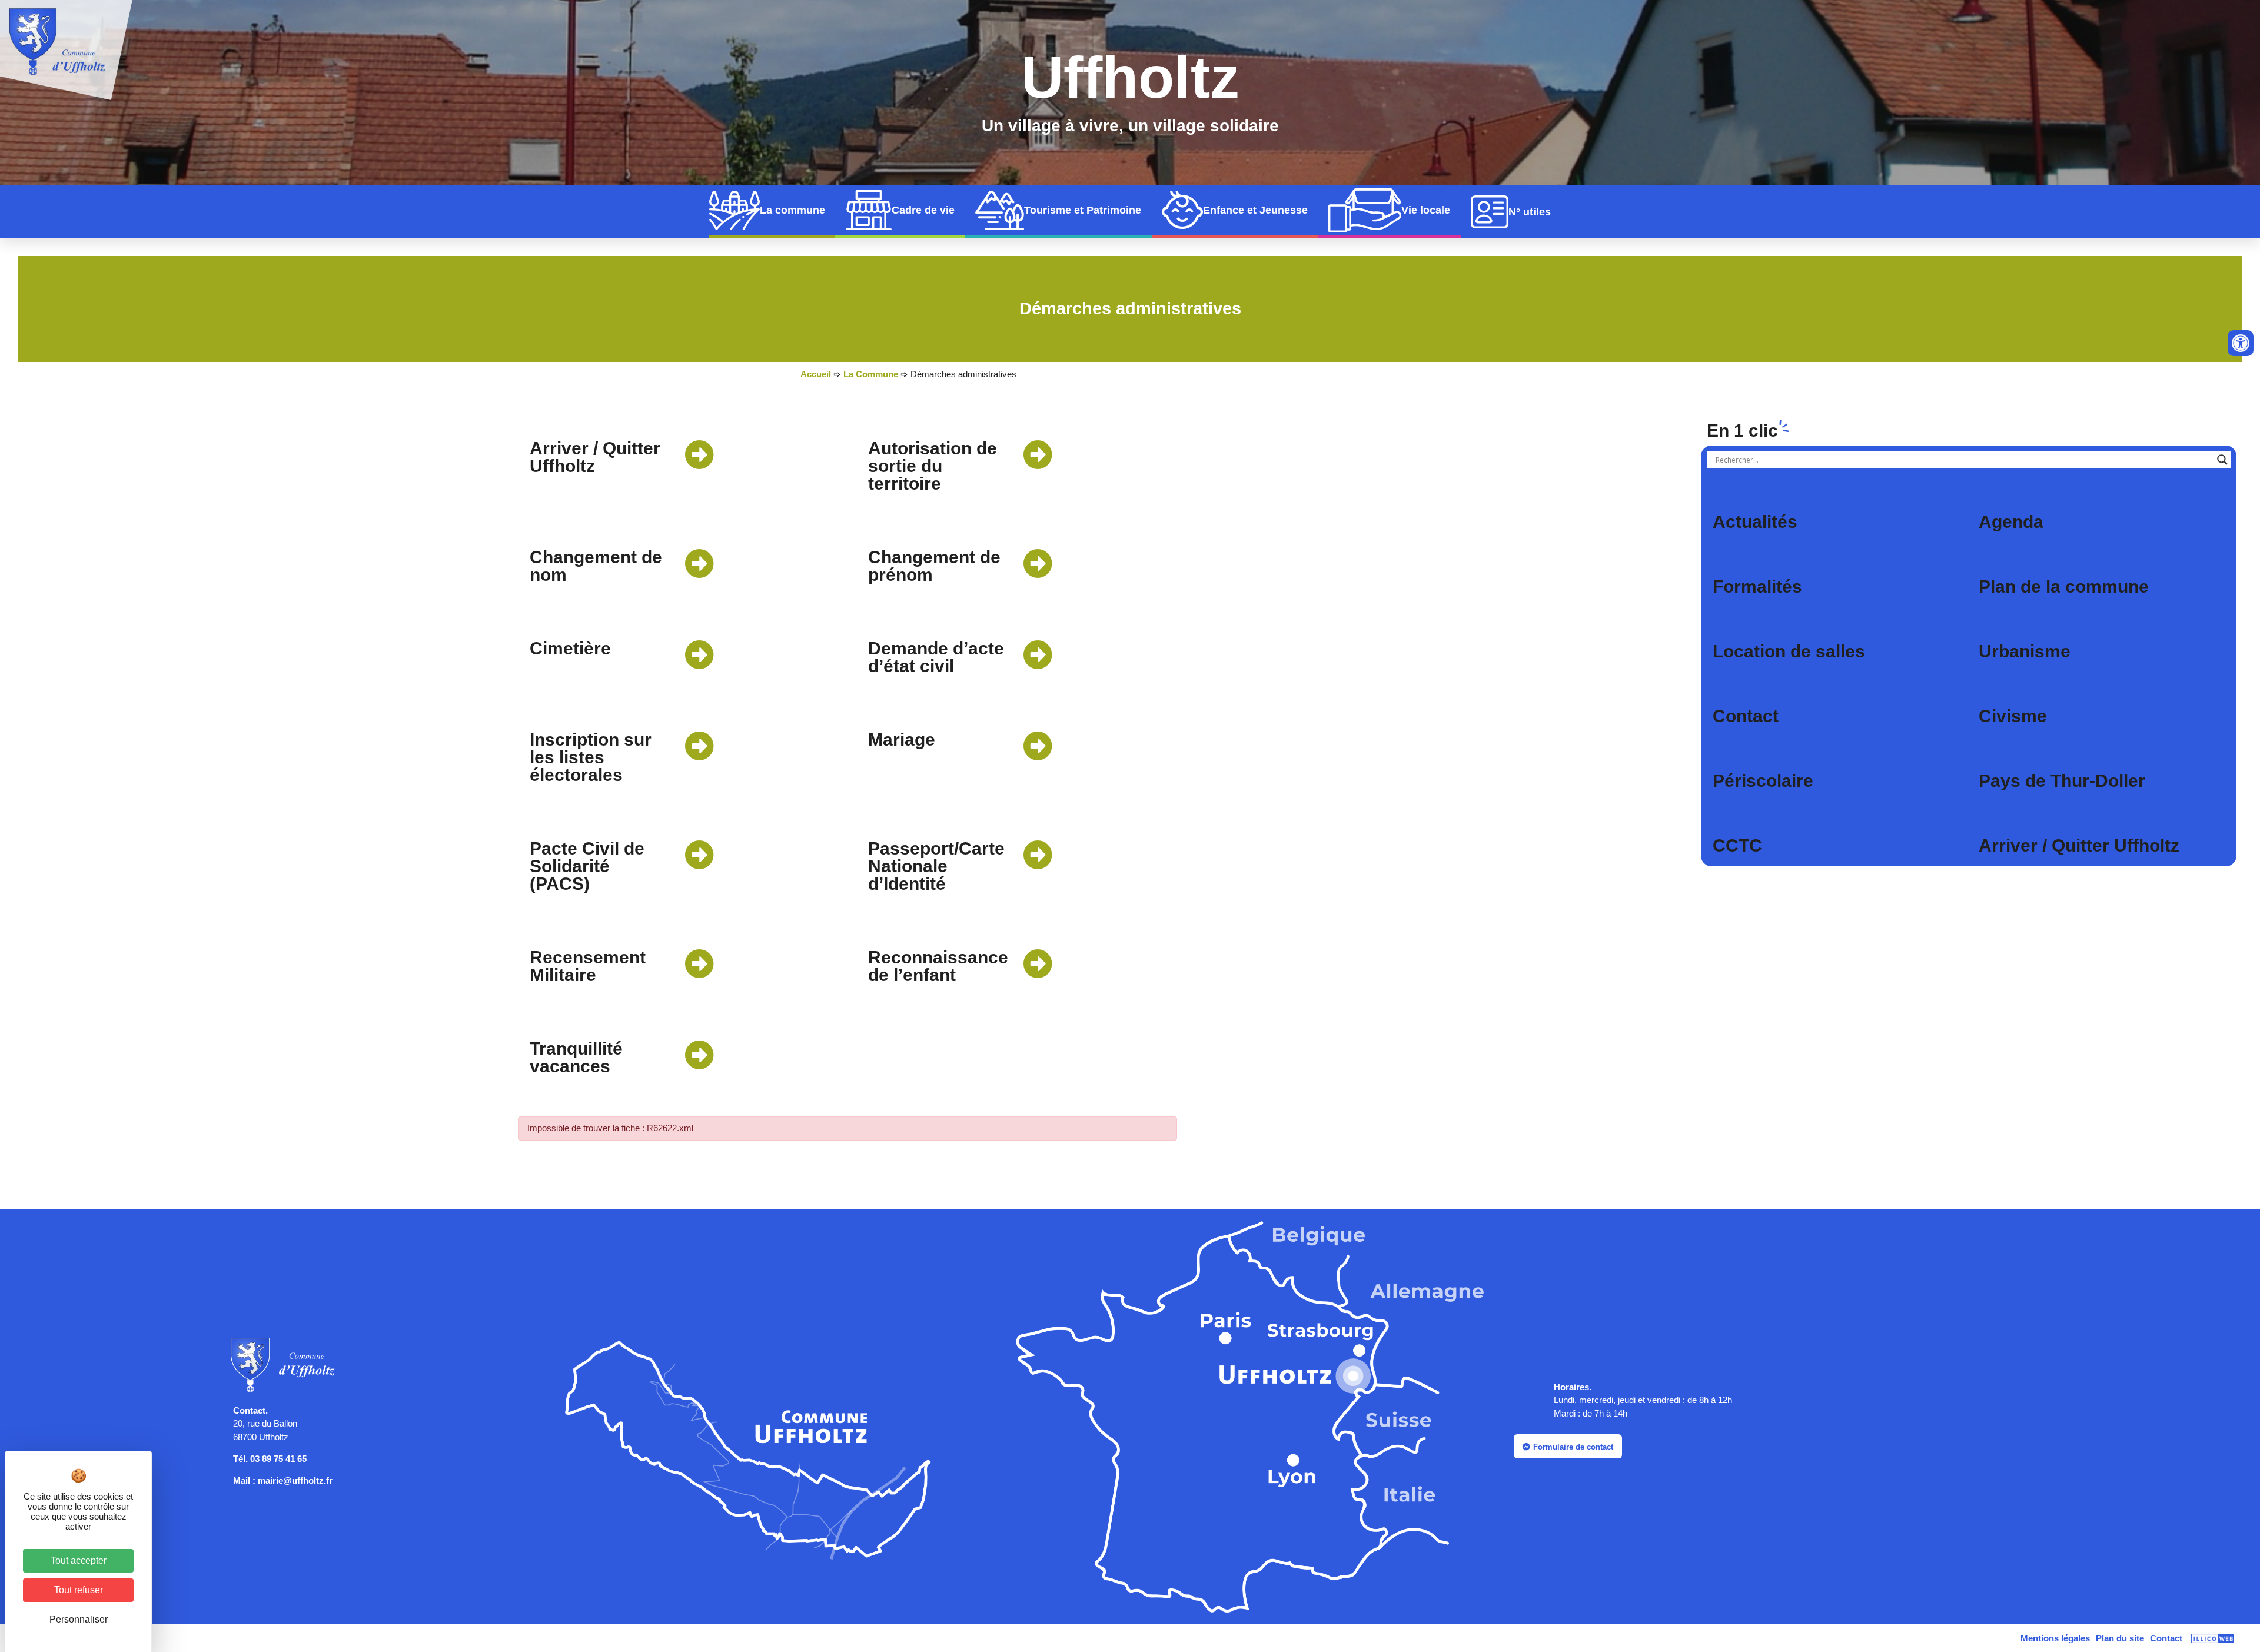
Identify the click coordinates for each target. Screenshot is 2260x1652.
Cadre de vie (923, 210)
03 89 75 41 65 (278, 1459)
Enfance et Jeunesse (1255, 210)
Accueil (816, 374)
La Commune (871, 374)
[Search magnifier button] (2222, 460)
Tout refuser (79, 1590)
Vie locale (1426, 210)
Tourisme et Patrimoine (1083, 210)
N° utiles (1530, 212)
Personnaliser (79, 1619)
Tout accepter (79, 1560)
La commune (792, 210)
